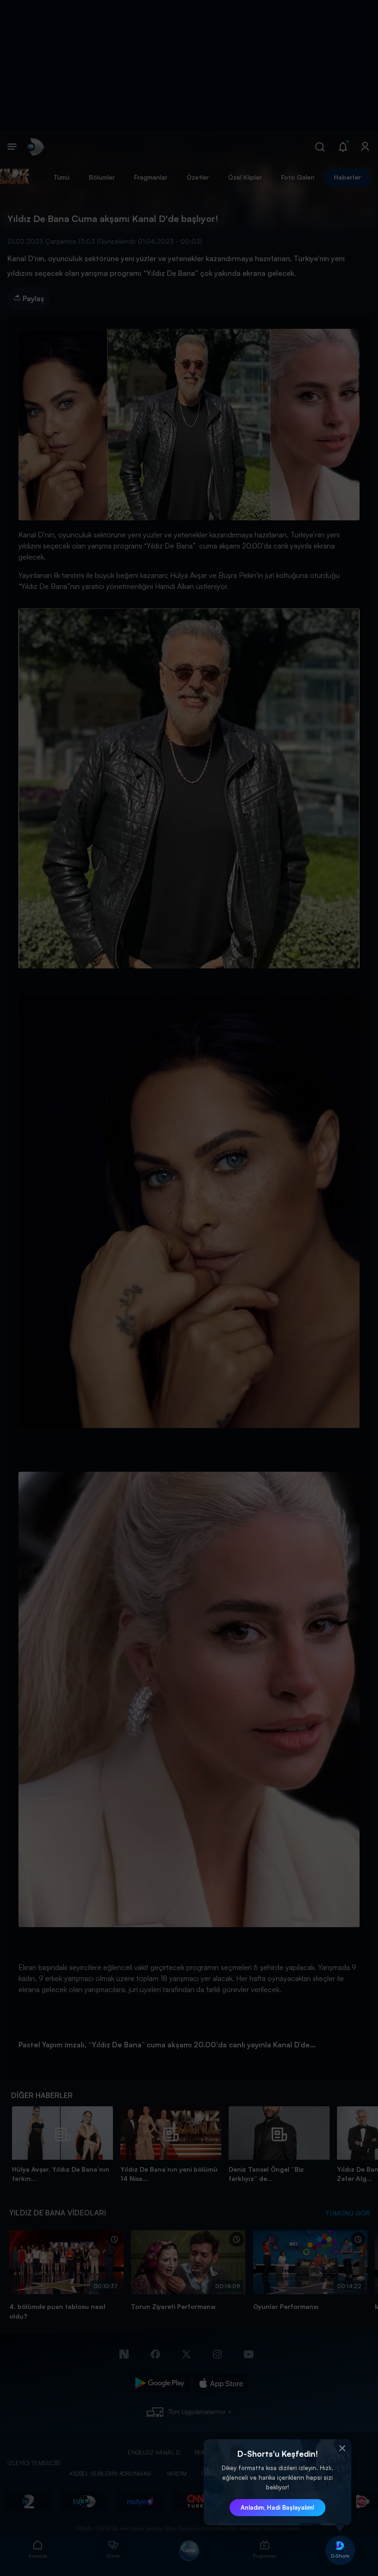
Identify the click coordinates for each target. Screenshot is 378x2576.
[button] (342, 2448)
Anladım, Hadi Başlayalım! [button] (278, 2507)
